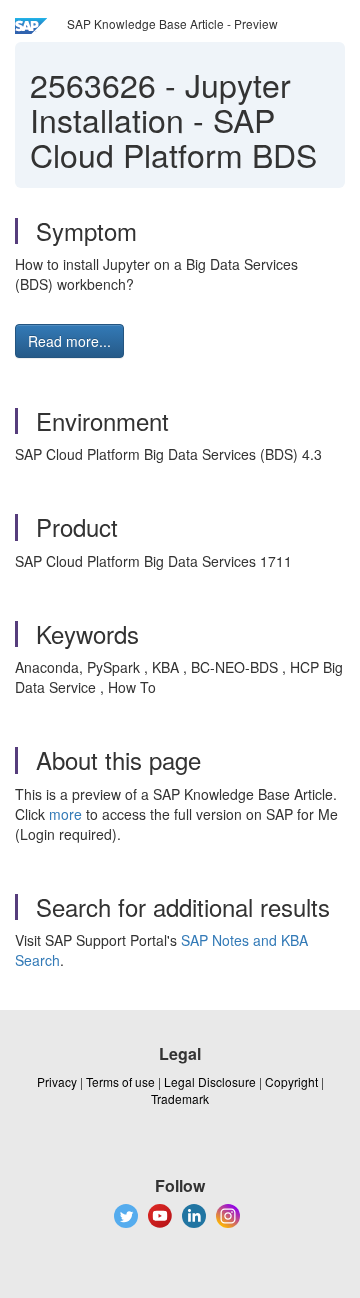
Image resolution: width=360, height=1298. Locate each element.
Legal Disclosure (210, 1081)
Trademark (180, 1098)
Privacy (57, 1081)
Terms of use (120, 1081)
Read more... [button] (69, 341)
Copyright (291, 1081)
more (65, 814)
